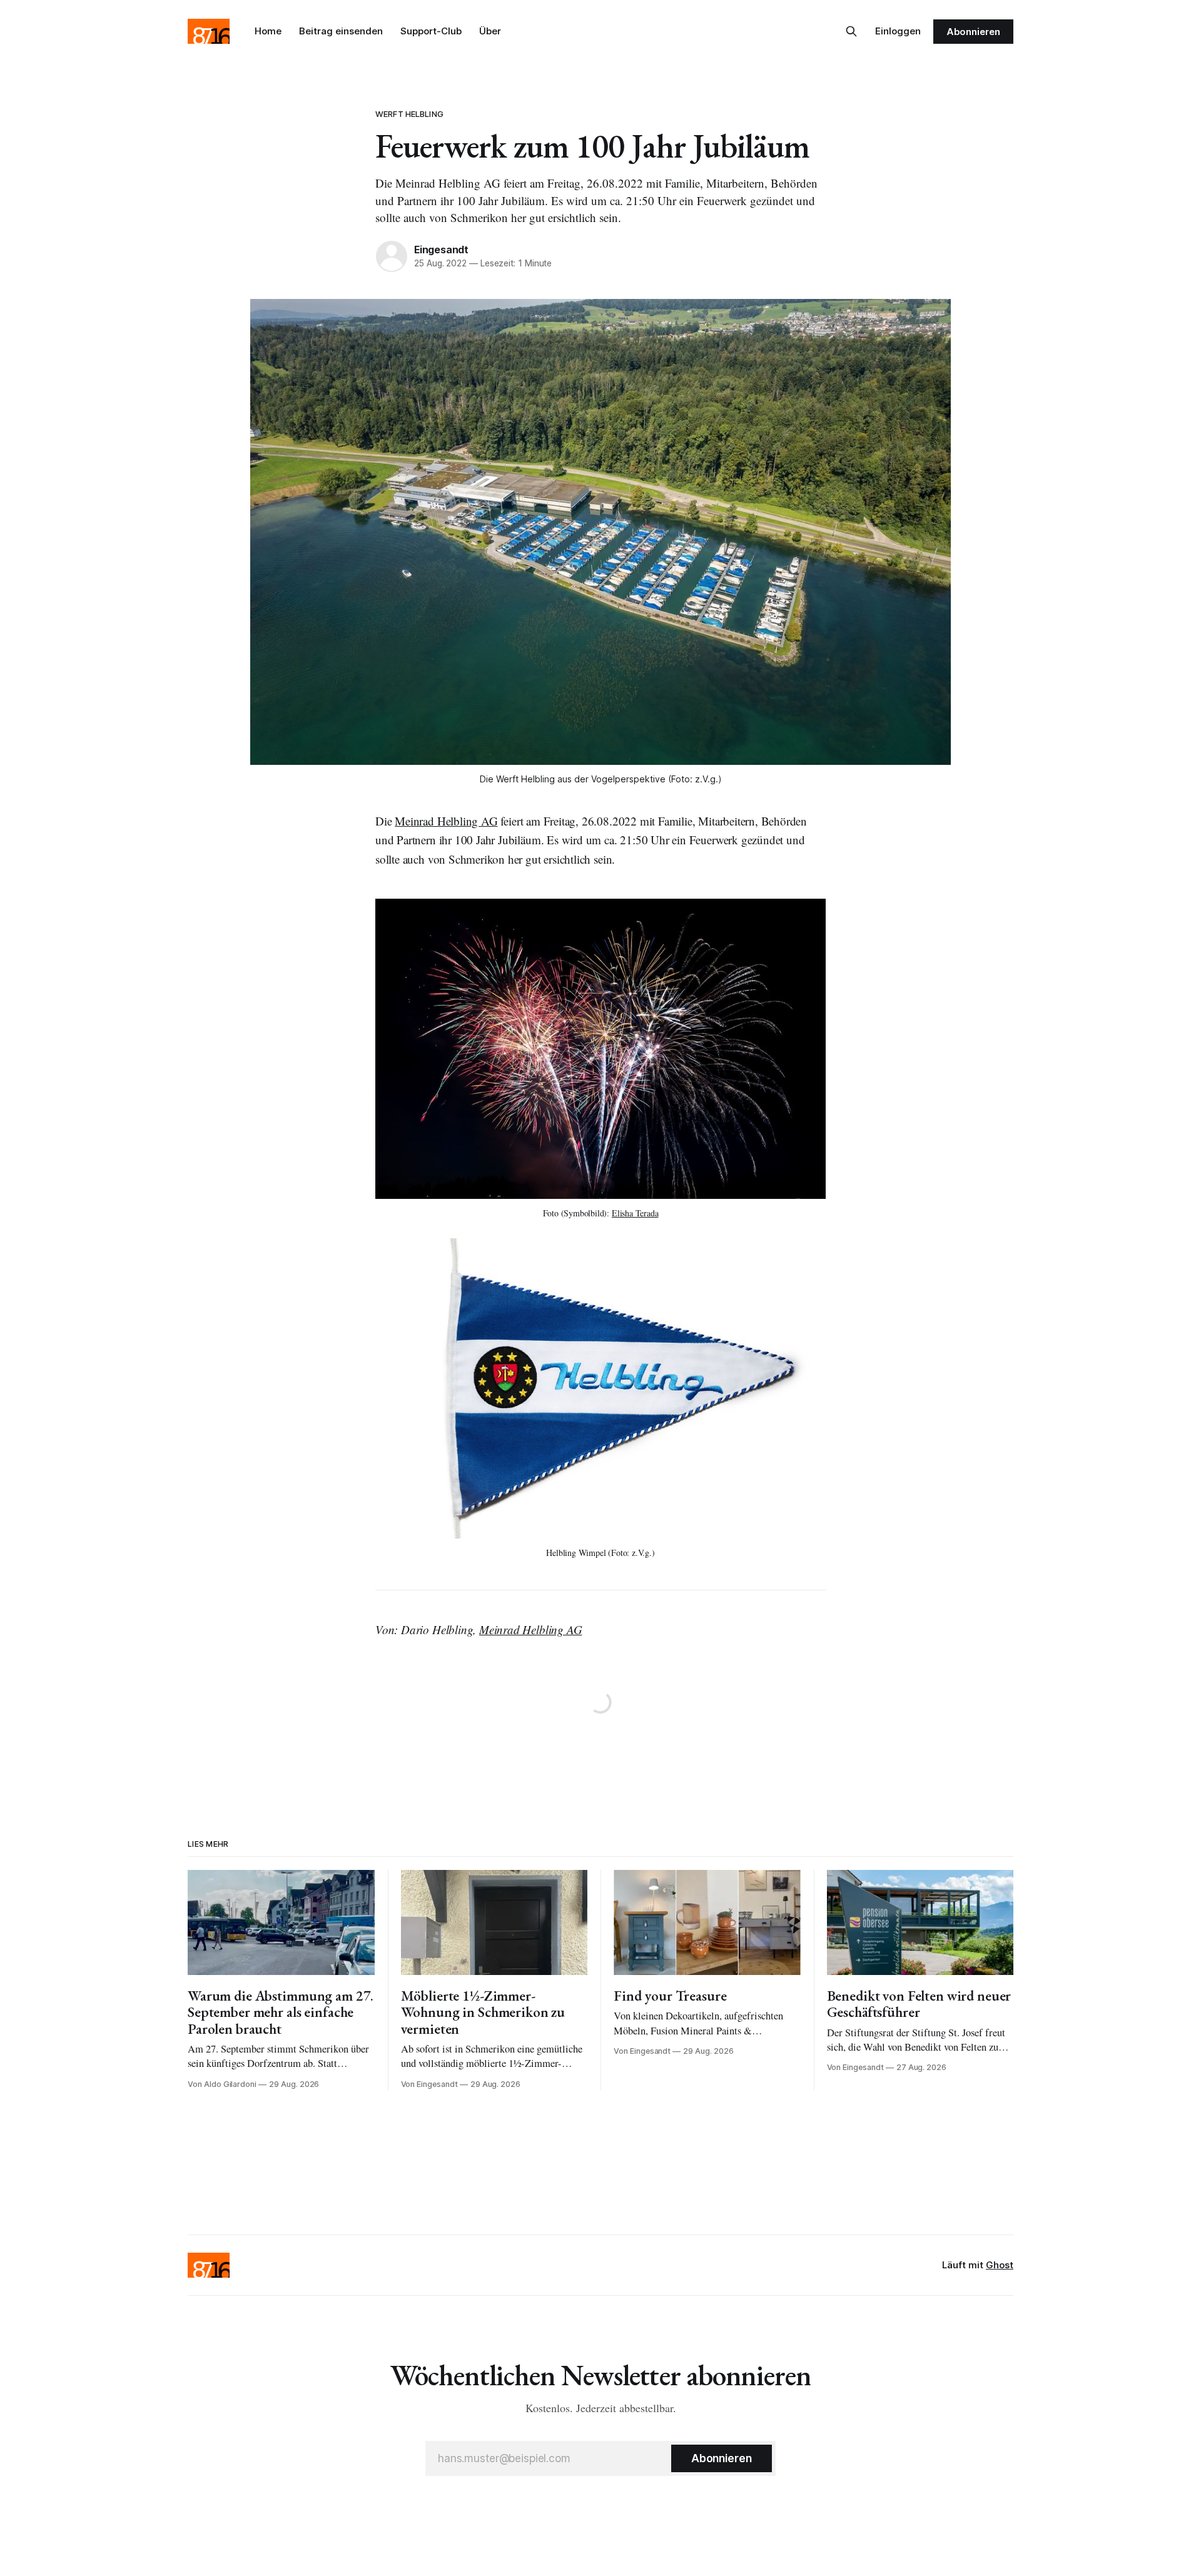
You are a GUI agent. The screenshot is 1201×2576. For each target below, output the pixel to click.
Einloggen (898, 31)
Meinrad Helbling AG (446, 821)
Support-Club (431, 31)
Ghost (1000, 2265)
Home (268, 31)
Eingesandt (441, 250)
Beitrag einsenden (341, 31)
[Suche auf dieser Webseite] (851, 31)
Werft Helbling (409, 114)
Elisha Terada (635, 1213)
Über (490, 31)
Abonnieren (973, 32)
